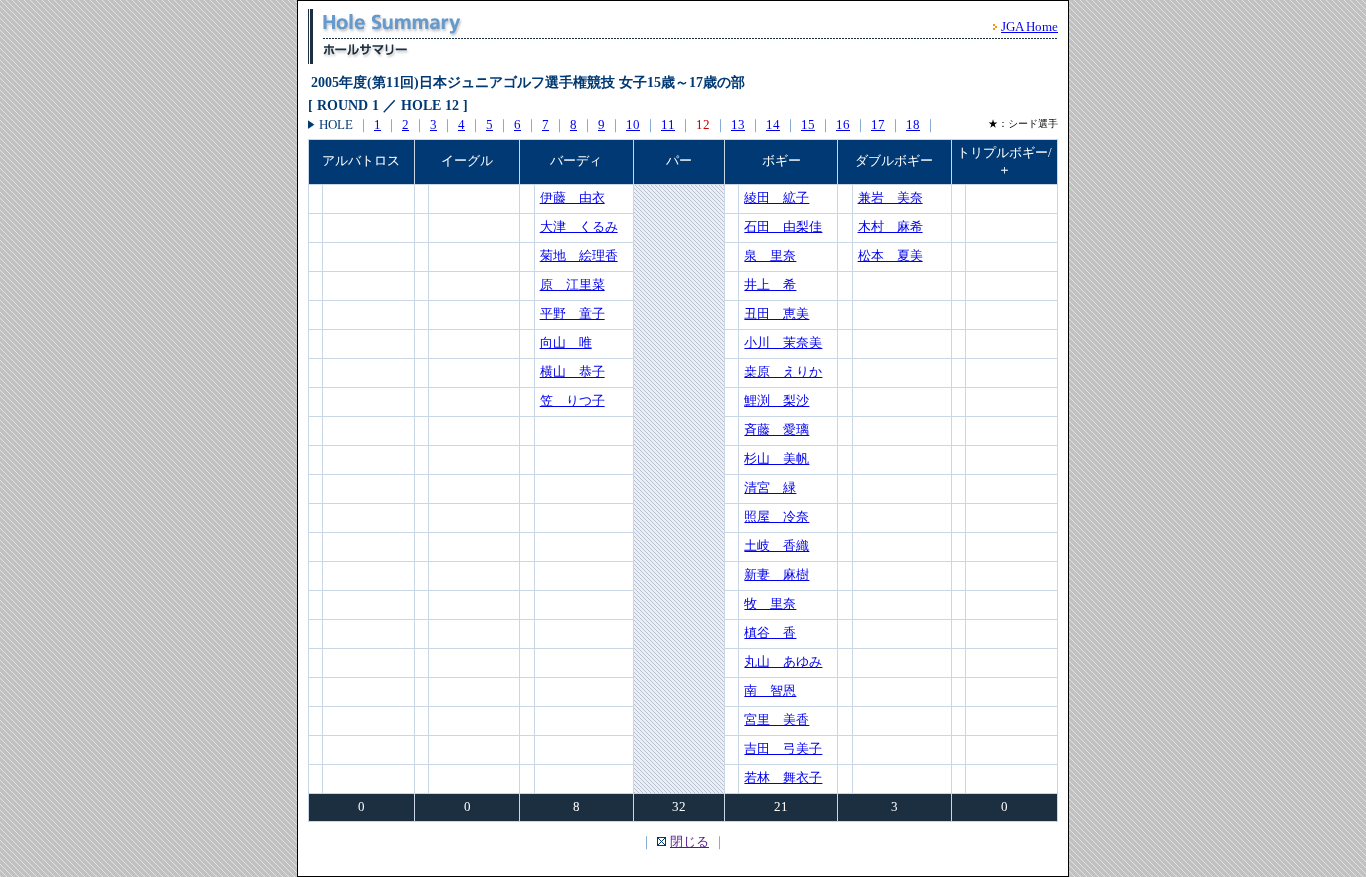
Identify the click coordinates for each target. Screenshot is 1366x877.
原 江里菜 (572, 284)
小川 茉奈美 (783, 342)
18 (913, 124)
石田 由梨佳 (783, 226)
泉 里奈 (770, 255)
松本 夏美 (890, 255)
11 (668, 124)
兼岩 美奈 (890, 197)
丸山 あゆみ (783, 661)
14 (773, 124)
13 (738, 124)
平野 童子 (572, 313)
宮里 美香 (776, 719)
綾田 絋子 (776, 197)
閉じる (689, 841)
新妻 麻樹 (776, 574)
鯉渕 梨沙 (776, 400)
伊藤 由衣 (572, 197)
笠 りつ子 (572, 400)
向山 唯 (566, 342)
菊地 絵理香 (579, 255)
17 (878, 124)
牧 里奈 (770, 603)
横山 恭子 (572, 371)
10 (633, 124)
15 (808, 124)
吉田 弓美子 (783, 748)
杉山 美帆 (776, 458)
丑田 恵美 (776, 313)
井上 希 (770, 284)
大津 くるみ (579, 226)
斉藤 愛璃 (776, 429)
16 (843, 124)
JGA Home (1029, 26)
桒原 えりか (783, 371)
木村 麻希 (890, 226)
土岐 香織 (776, 545)
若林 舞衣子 (783, 777)
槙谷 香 (770, 632)
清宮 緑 (770, 487)
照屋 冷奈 (776, 516)
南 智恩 (770, 690)
